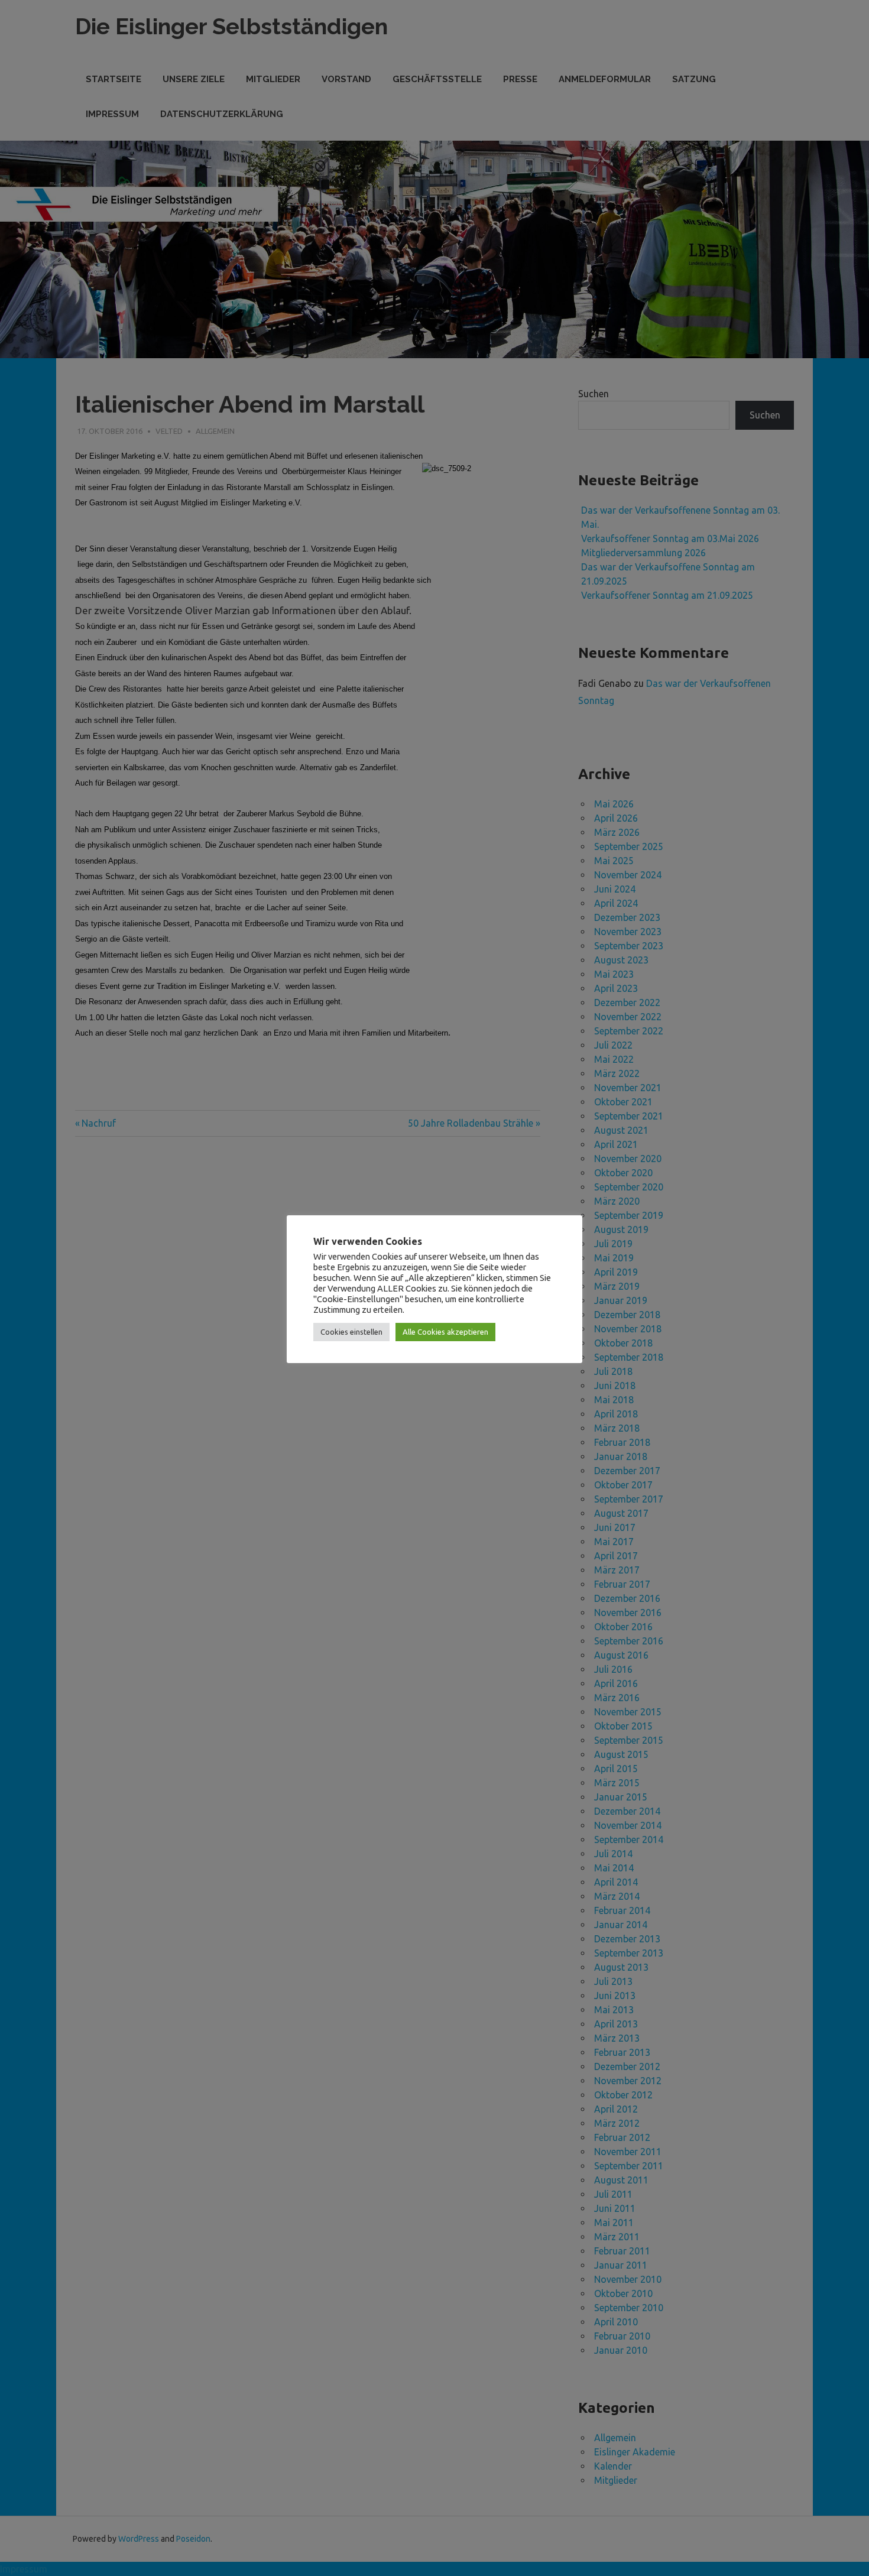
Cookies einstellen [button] (351, 1332)
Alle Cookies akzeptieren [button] (445, 1332)
